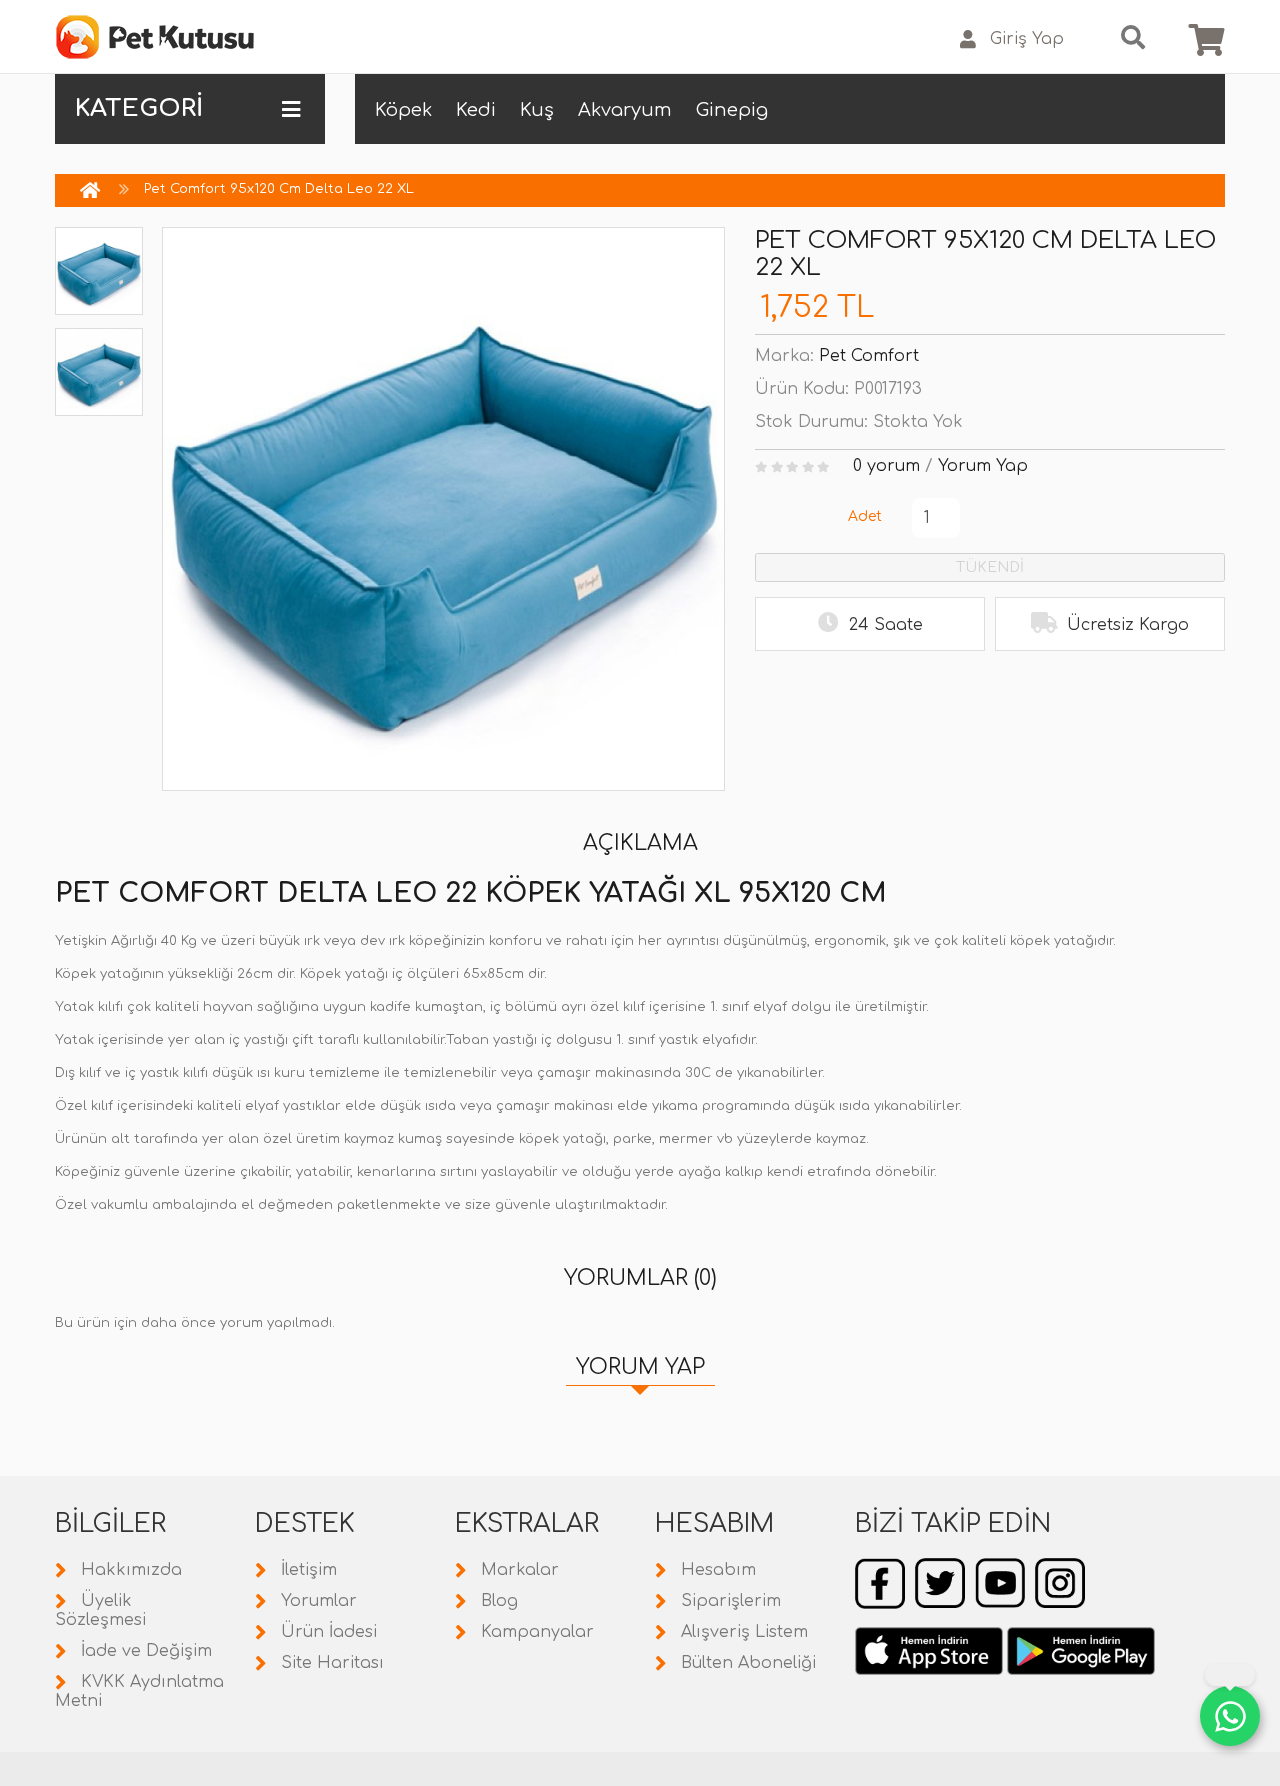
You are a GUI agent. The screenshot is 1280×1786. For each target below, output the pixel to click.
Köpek (403, 110)
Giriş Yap (1027, 39)
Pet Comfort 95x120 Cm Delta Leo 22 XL (279, 189)
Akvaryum (625, 110)
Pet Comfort (869, 356)
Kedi (476, 110)
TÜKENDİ (990, 567)
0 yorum (886, 466)
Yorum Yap (983, 466)
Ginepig (732, 110)
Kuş (537, 110)
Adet (865, 516)
